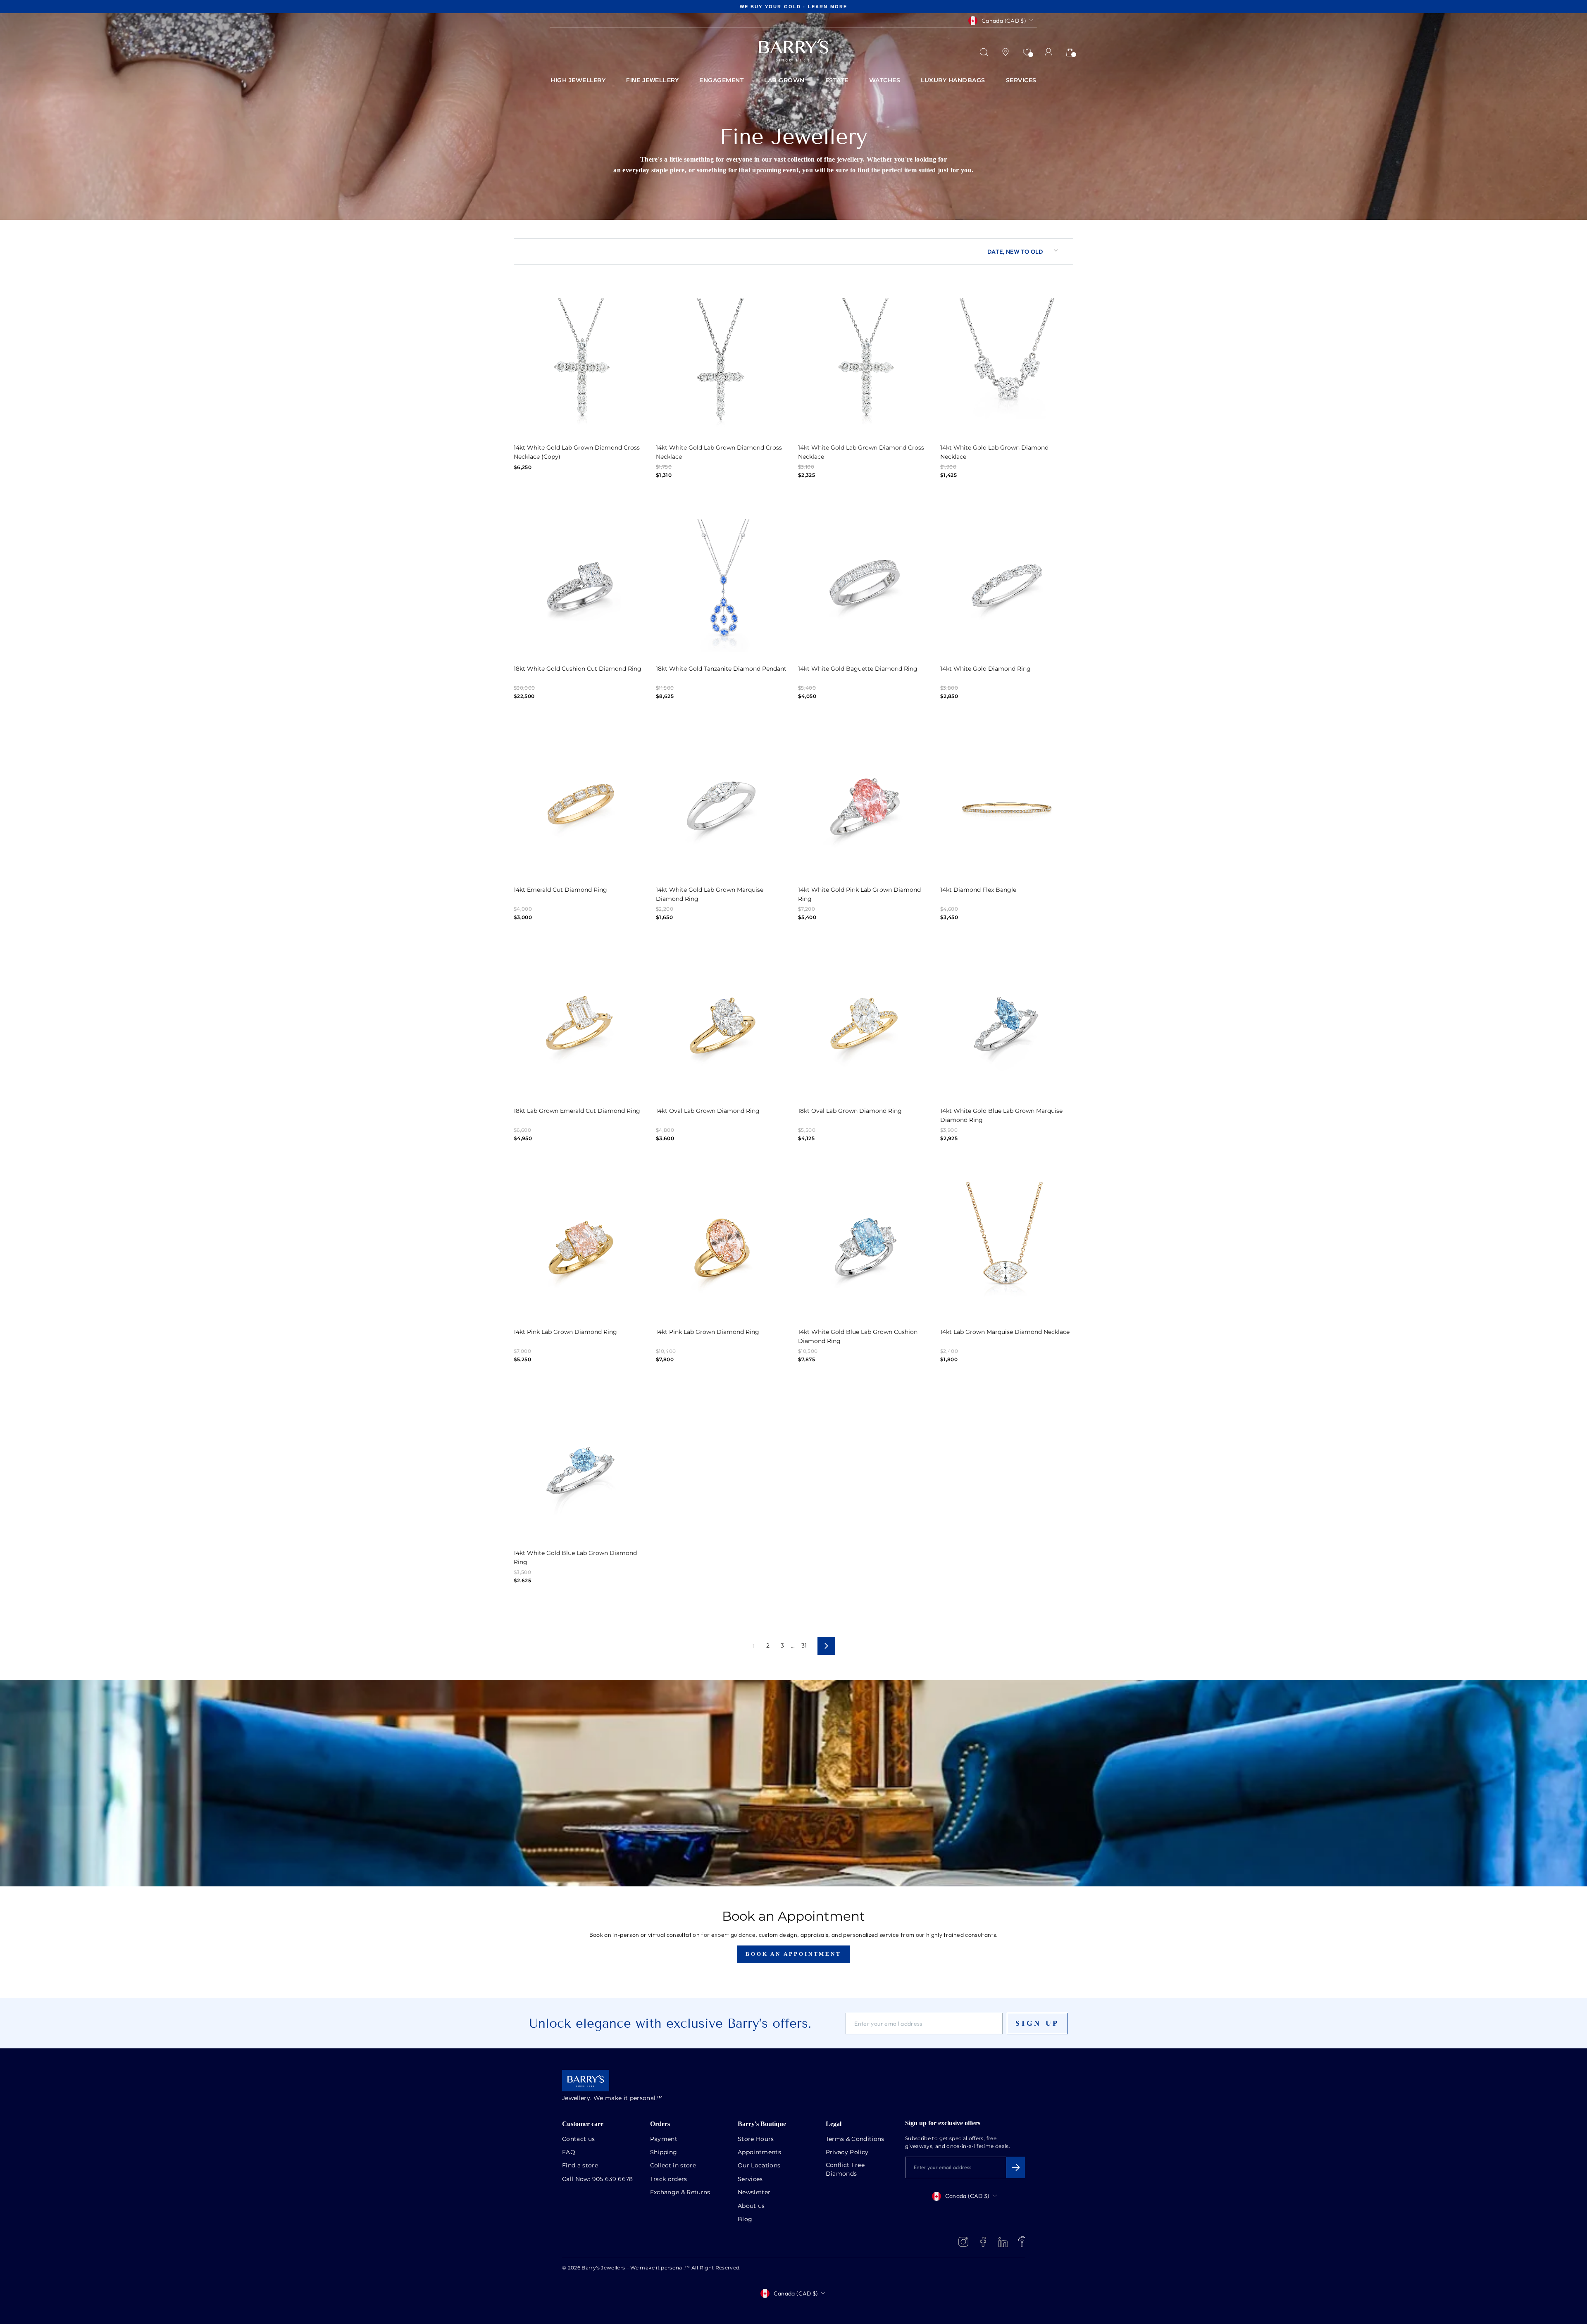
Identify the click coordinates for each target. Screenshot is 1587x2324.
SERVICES (1021, 81)
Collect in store (673, 2166)
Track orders (669, 2179)
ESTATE (837, 81)
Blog (745, 2219)
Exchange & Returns (680, 2193)
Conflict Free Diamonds (845, 2170)
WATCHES (885, 81)
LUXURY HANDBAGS (953, 81)
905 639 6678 (613, 2179)
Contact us (579, 2139)
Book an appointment (793, 1954)
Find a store (580, 2166)
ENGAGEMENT (721, 81)
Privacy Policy (847, 2153)
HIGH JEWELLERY (578, 81)
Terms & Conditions (855, 2139)
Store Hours (756, 2139)
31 (804, 1646)
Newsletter (754, 2193)
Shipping (664, 2153)
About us (751, 2206)
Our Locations (759, 2166)
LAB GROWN (784, 81)
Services (750, 2179)
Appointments (759, 2153)
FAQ (569, 2153)
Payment (664, 2139)
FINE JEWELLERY (652, 80)
